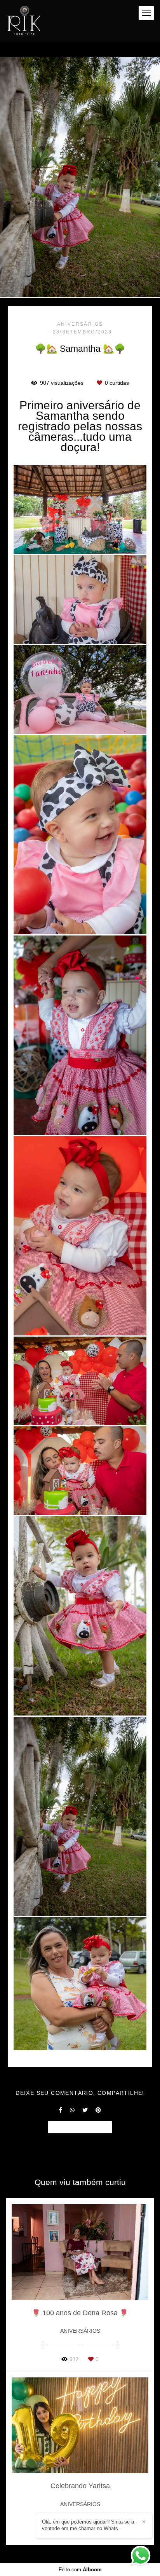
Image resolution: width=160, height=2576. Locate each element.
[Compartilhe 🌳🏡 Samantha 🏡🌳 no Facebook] (60, 2110)
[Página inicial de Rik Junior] (23, 21)
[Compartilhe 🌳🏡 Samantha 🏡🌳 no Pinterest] (98, 2110)
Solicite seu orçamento (80, 2127)
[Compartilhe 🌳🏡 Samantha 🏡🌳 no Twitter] (85, 2110)
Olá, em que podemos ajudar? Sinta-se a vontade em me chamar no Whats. (88, 2525)
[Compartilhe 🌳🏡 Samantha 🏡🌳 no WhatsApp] (72, 2110)
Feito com (80, 2570)
